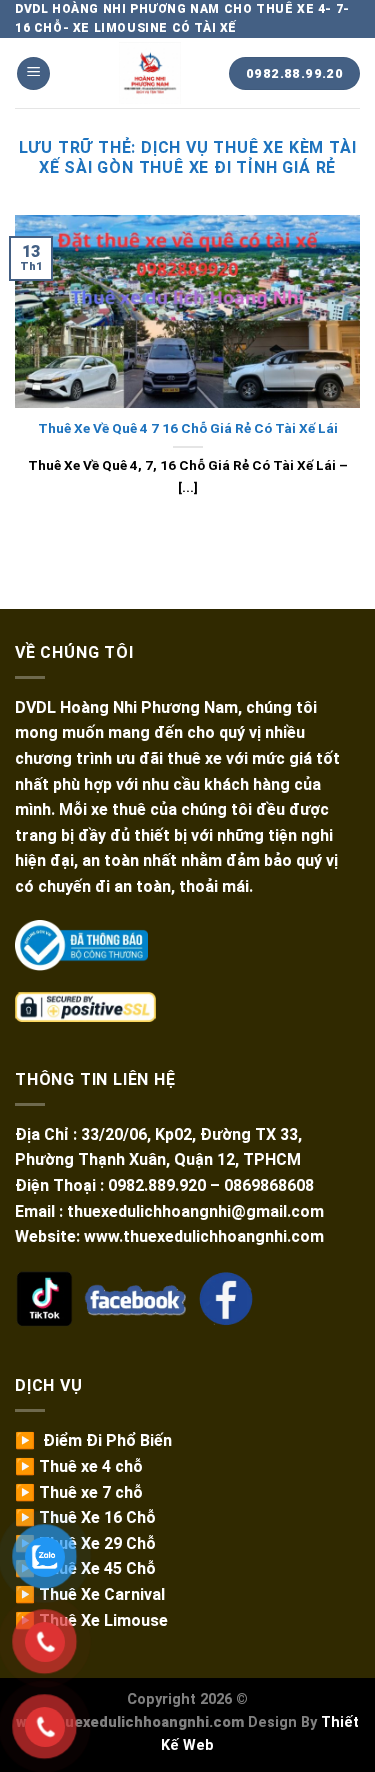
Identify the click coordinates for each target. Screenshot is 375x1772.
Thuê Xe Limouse (103, 1620)
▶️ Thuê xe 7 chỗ (79, 1492)
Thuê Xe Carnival (102, 1594)
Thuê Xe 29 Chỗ (97, 1543)
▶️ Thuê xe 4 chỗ (79, 1466)
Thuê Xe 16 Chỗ (97, 1517)
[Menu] (33, 73)
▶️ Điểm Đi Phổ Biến (93, 1440)
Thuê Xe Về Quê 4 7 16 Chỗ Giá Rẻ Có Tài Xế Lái (188, 428)
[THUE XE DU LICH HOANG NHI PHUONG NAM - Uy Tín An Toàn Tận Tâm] (149, 73)
